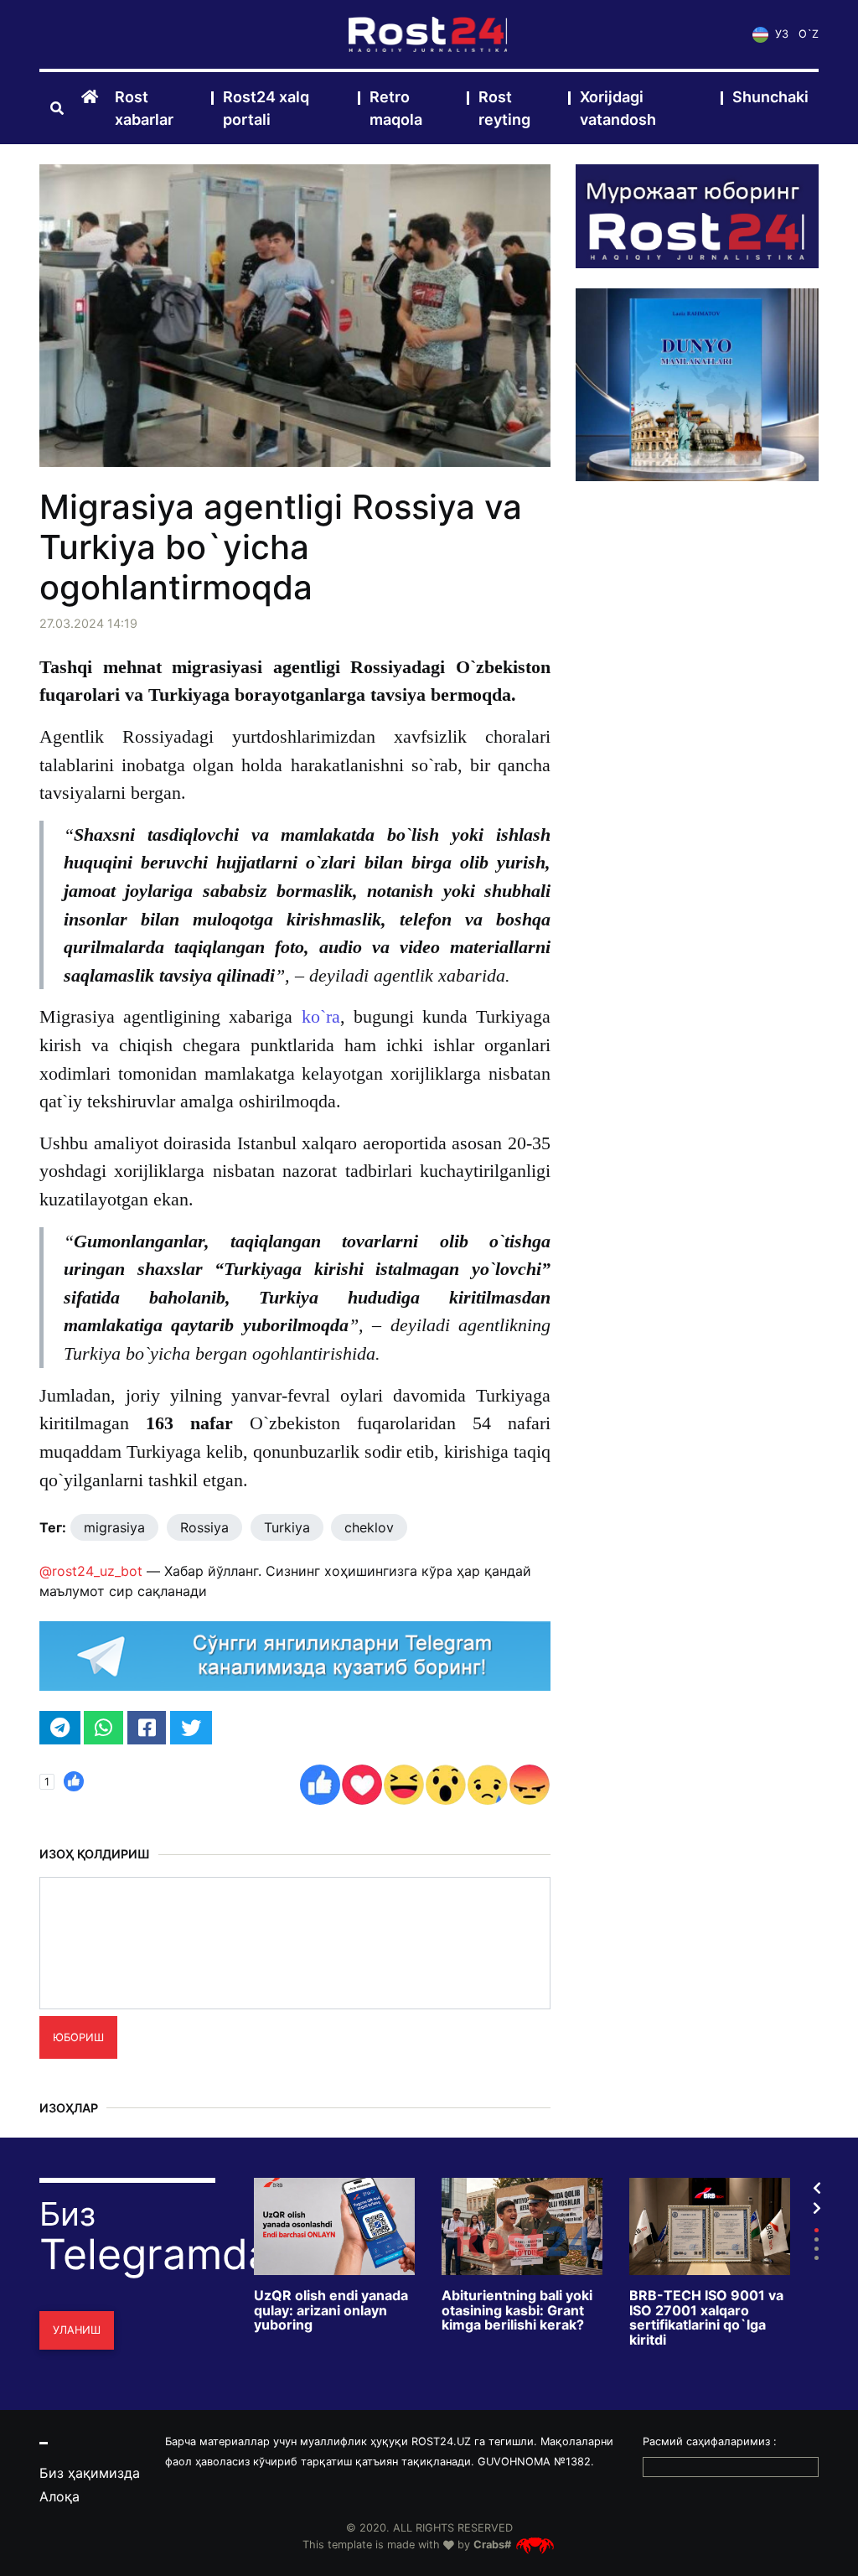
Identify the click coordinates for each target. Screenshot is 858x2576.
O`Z (809, 34)
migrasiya (114, 1527)
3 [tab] (817, 2249)
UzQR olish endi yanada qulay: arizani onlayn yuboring (331, 2311)
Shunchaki (770, 97)
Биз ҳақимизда (90, 2473)
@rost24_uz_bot (91, 1571)
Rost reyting (504, 108)
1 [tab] (817, 2230)
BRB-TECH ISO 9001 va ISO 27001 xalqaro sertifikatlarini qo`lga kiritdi (706, 2318)
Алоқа (59, 2496)
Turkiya (287, 1527)
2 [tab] (817, 2239)
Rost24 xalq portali (266, 108)
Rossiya (204, 1527)
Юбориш (78, 2037)
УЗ (780, 34)
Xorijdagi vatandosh (618, 108)
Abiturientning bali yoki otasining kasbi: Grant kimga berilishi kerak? (517, 2311)
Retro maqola (396, 108)
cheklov (369, 1527)
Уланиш (77, 2330)
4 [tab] (817, 2258)
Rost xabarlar (144, 108)
